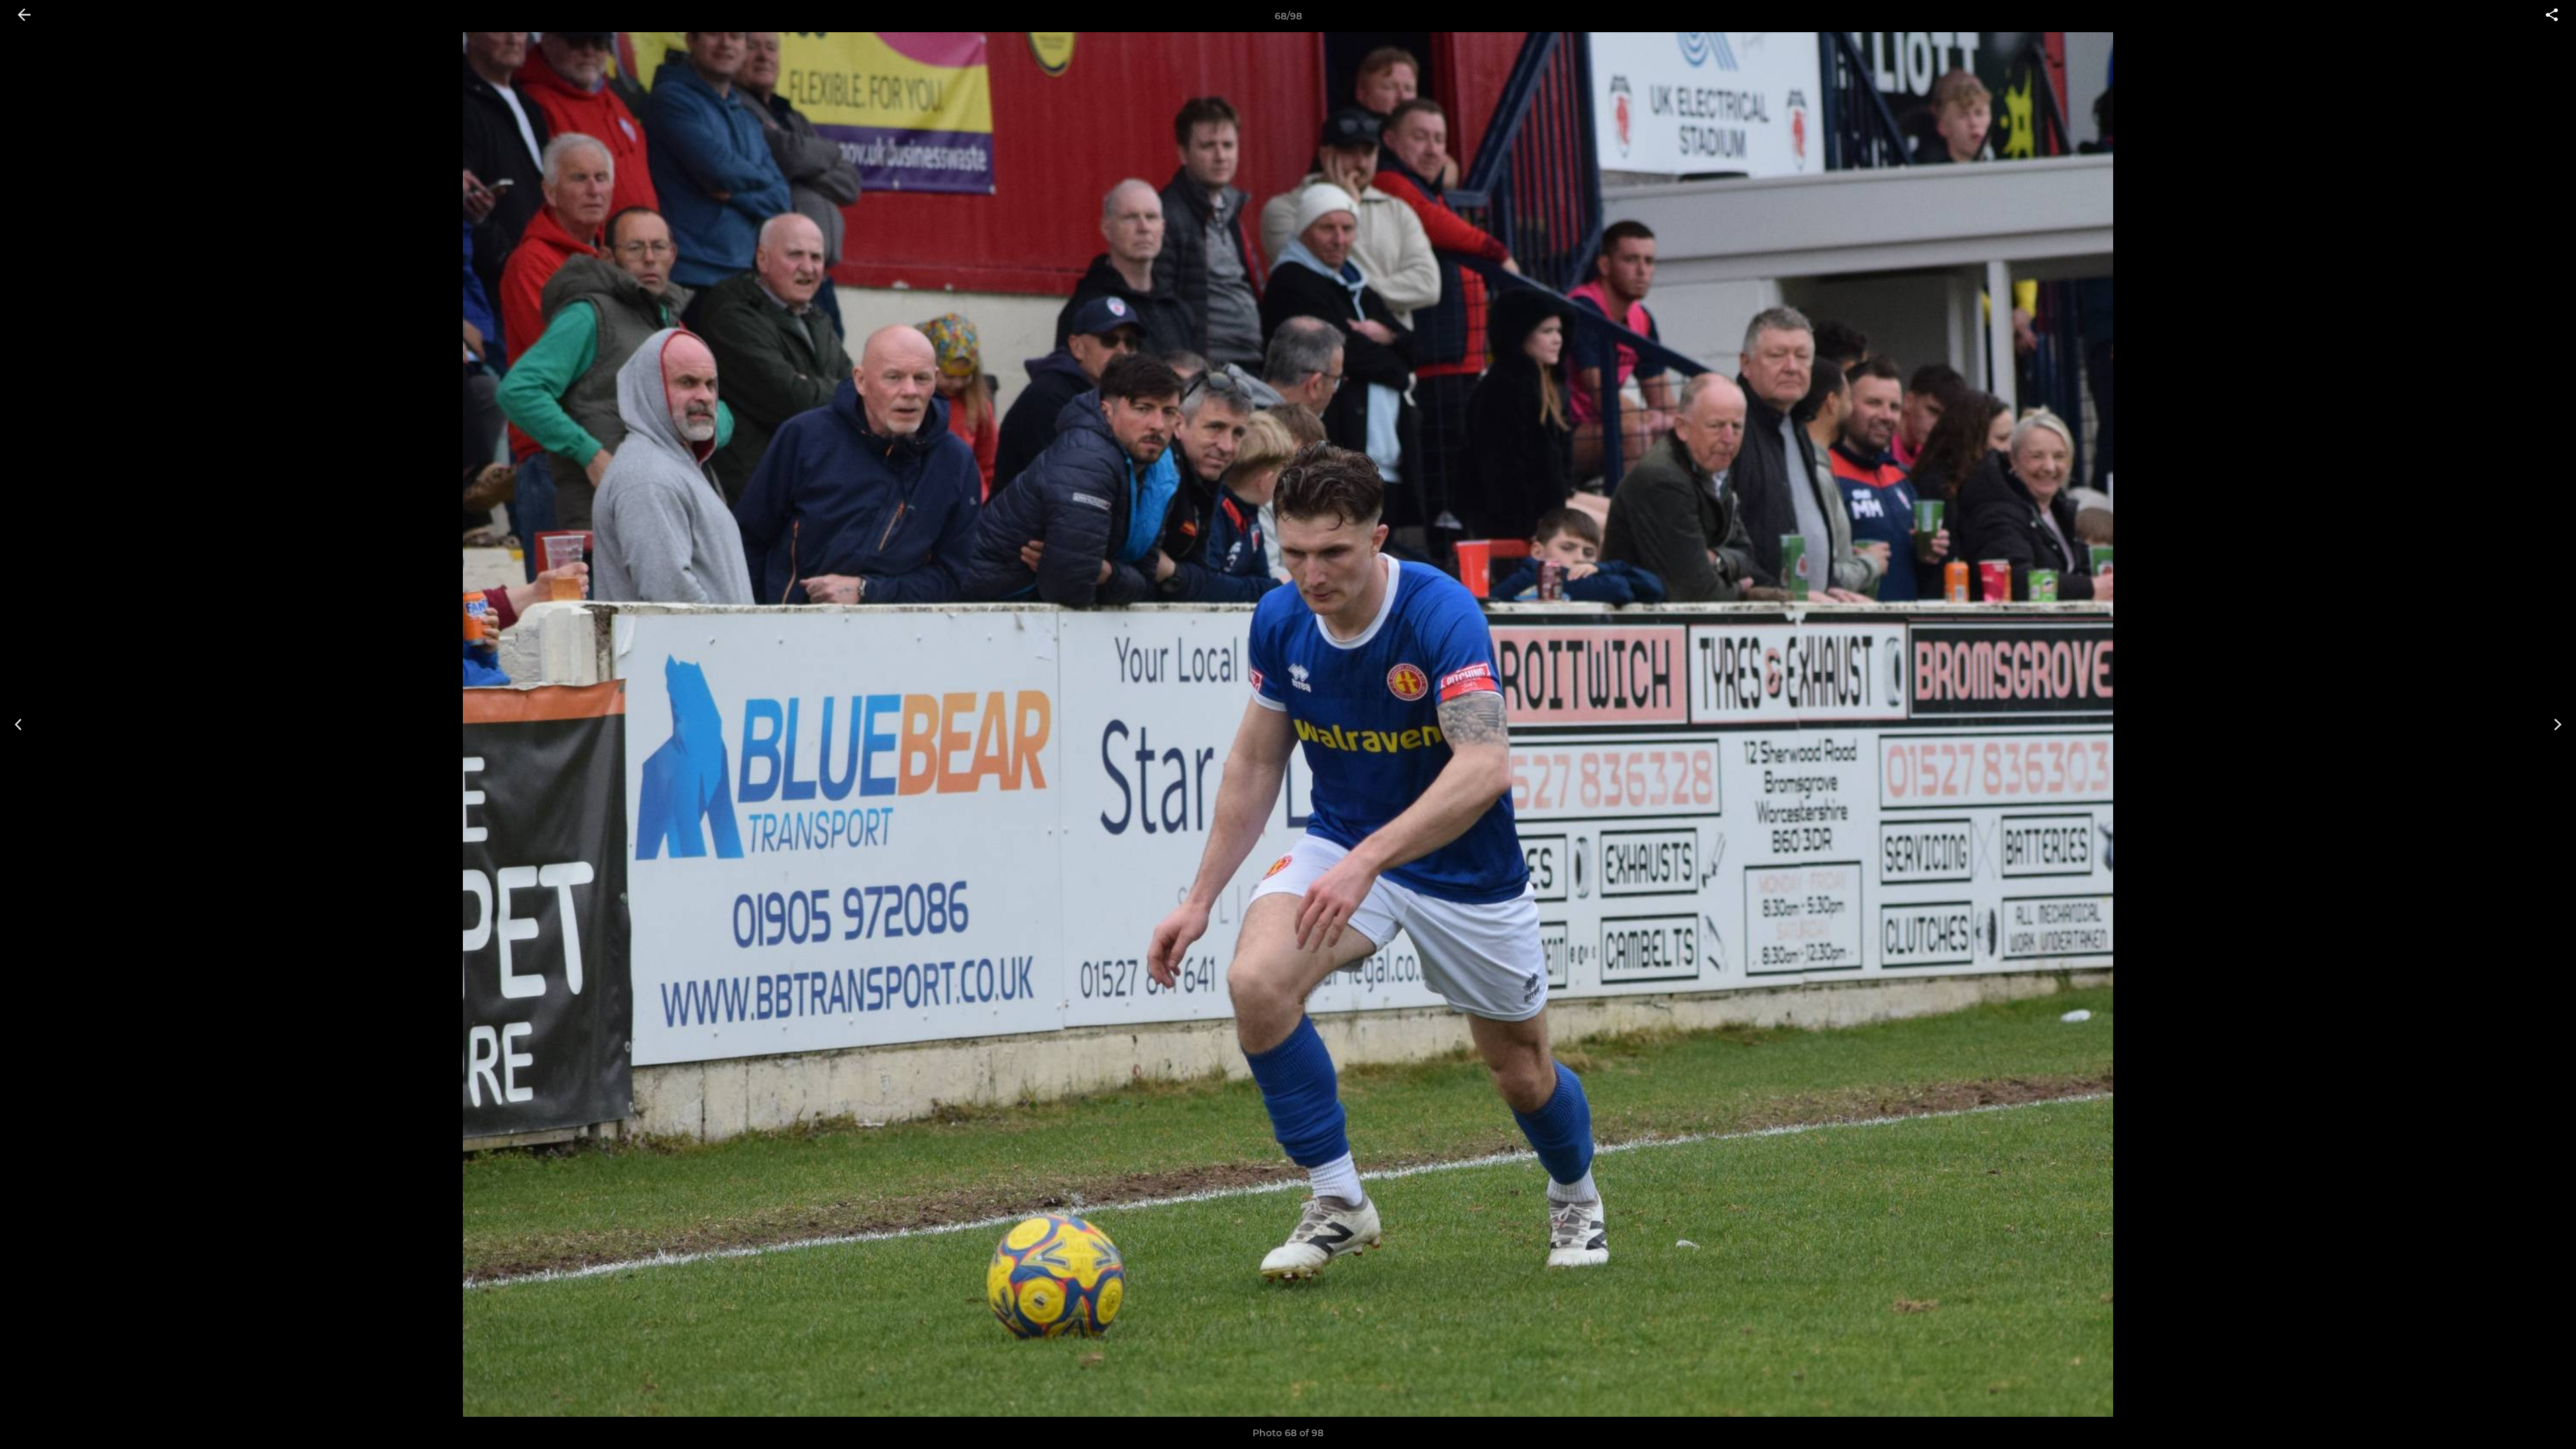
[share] (2552, 16)
